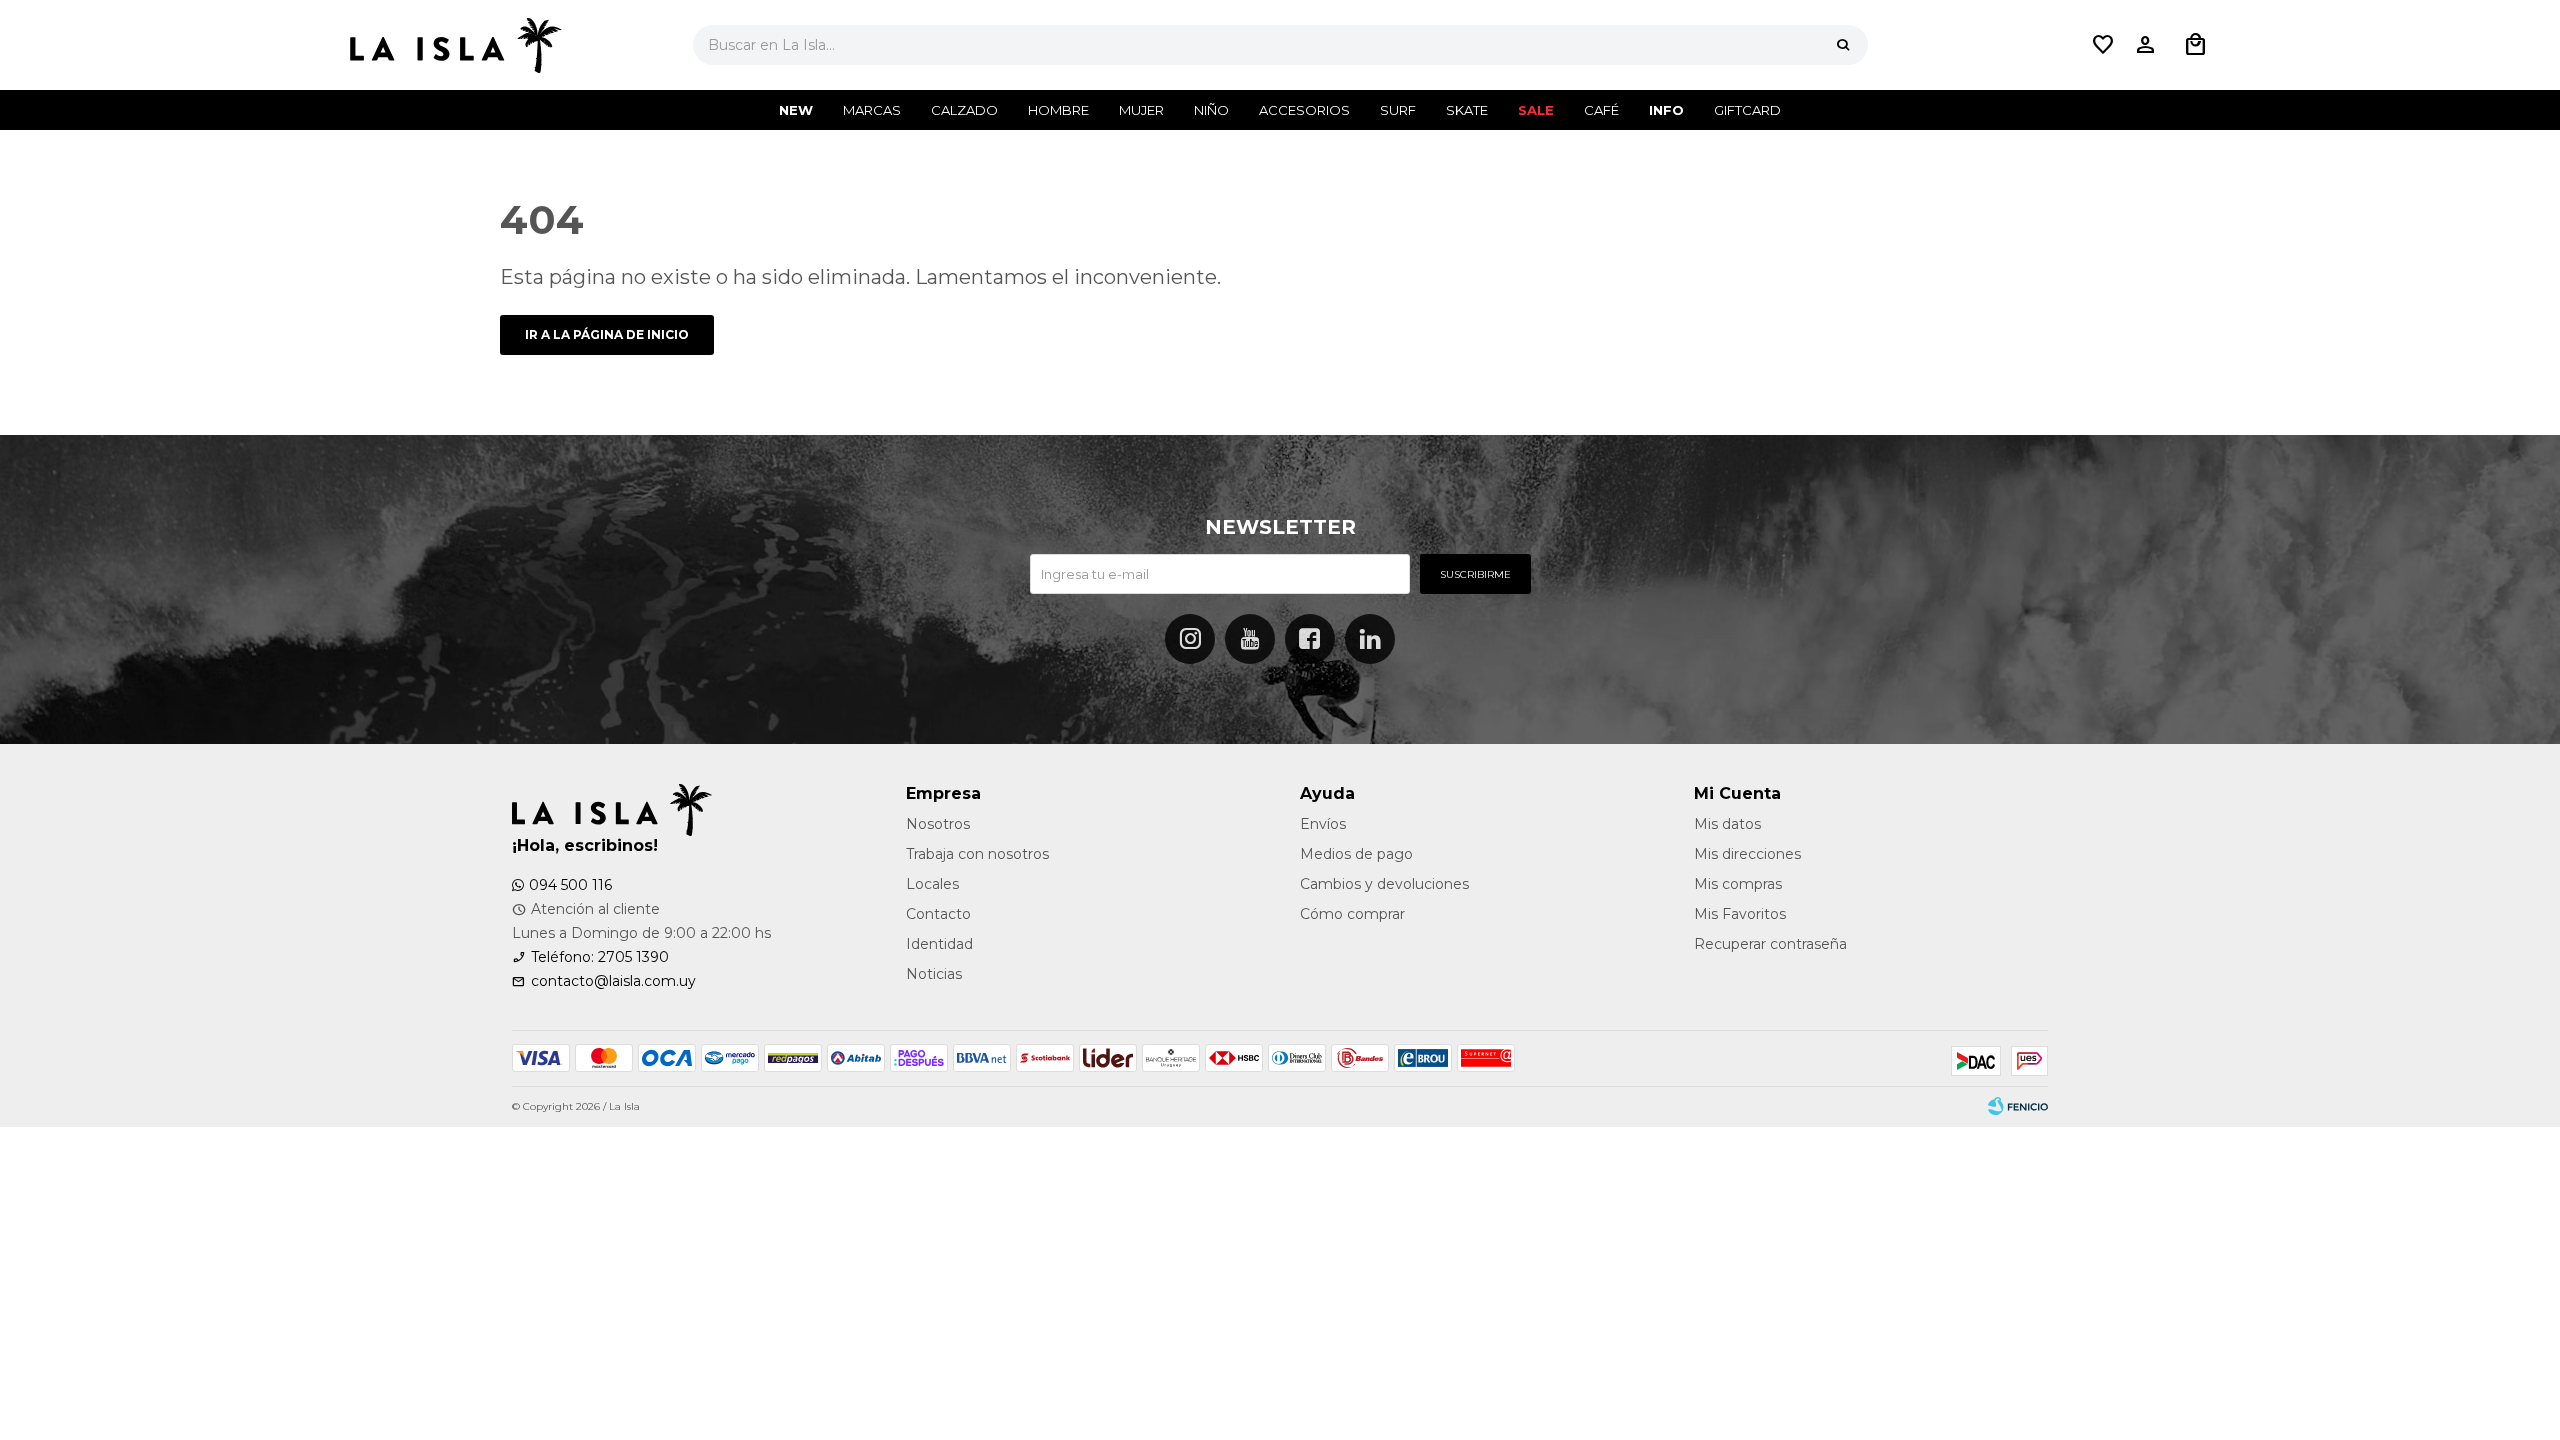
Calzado (964, 110)
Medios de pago (1356, 854)
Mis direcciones (1747, 854)
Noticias (934, 974)
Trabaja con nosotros (977, 854)
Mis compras (1738, 884)
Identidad (939, 944)
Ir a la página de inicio (607, 334)
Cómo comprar (1352, 914)
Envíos (1323, 824)
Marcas (872, 110)
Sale (1536, 110)
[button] (1843, 45)
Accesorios (1304, 110)
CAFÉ (1601, 110)
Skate (1467, 110)
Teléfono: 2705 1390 (600, 957)
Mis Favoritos (1740, 914)
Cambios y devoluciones (1384, 884)
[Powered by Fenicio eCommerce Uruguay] (2018, 1107)
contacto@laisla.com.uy (613, 981)
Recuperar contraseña (1770, 944)
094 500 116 (570, 885)
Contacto (938, 914)
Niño (1211, 110)
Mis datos (1727, 824)
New (796, 110)
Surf (1398, 110)
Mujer (1141, 110)
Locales (932, 884)
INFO (1666, 110)
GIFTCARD (1747, 110)
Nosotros (938, 824)
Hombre (1058, 110)
